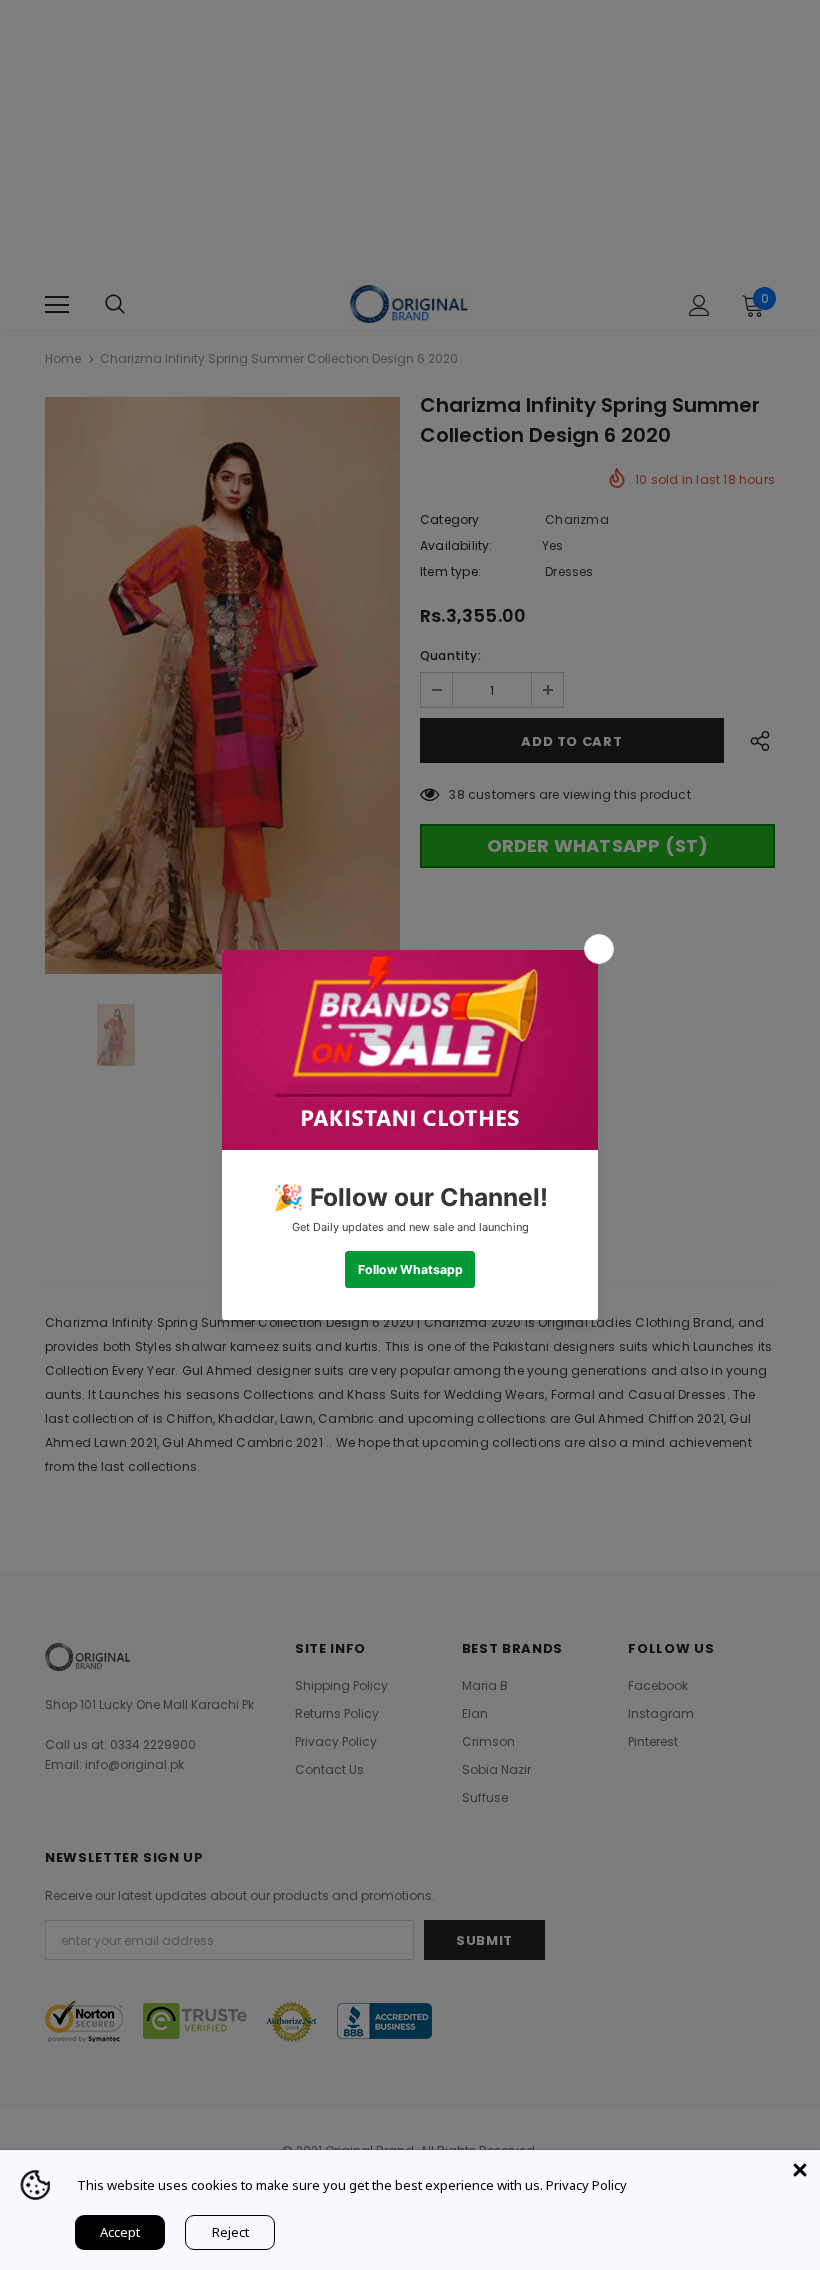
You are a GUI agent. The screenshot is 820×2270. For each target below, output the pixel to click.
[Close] (800, 2170)
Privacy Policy (586, 2185)
